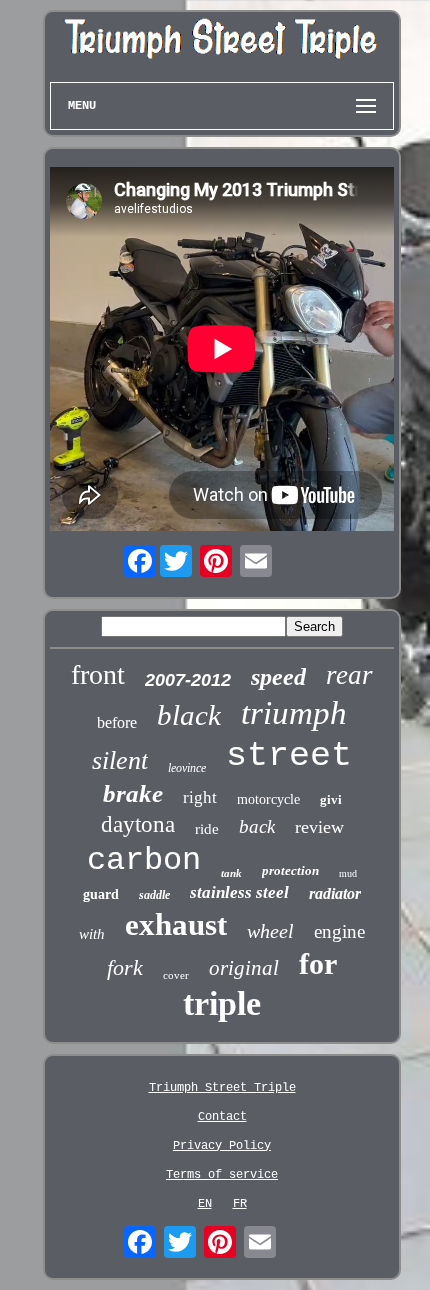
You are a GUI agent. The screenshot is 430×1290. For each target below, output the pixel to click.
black (189, 715)
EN (205, 1204)
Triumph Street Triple (222, 1088)
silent (120, 760)
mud (348, 873)
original (244, 968)
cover (176, 975)
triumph (294, 713)
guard (101, 894)
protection (290, 870)
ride (207, 829)
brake (133, 793)
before (117, 722)
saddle (154, 895)
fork (125, 967)
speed (278, 677)
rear (349, 675)
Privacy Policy (222, 1146)
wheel (270, 931)
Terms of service (222, 1175)
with (92, 934)
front (98, 674)
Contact (222, 1117)
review (319, 827)
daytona (138, 824)
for (318, 963)
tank (231, 873)
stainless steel (239, 892)
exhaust (176, 924)
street (289, 756)
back (257, 826)
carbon (144, 860)
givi (331, 799)
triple (222, 1003)
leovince (187, 768)
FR (240, 1204)
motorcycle (268, 799)
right (200, 797)
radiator (335, 893)
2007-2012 (188, 680)
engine (339, 931)
